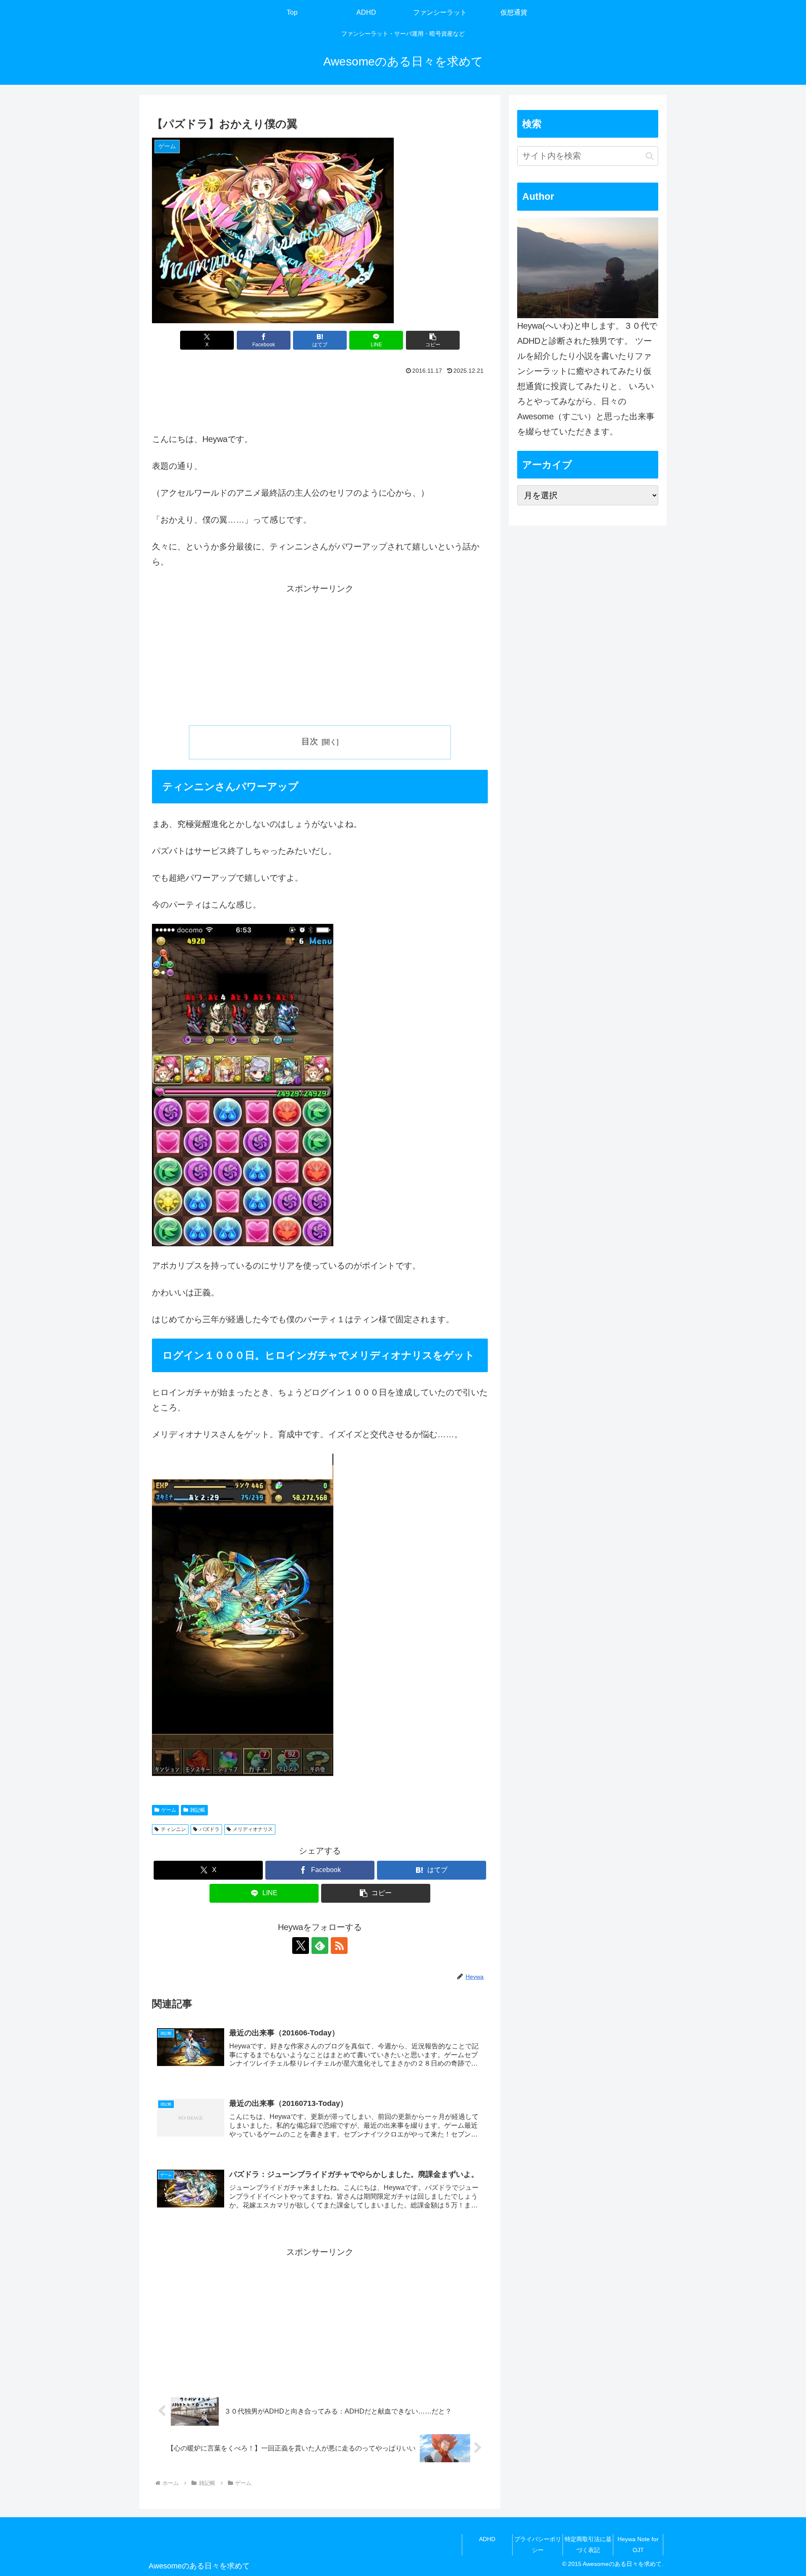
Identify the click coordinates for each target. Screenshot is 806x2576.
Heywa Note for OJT (638, 2544)
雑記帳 (198, 1810)
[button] (433, 340)
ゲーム (169, 1810)
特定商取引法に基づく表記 (588, 2544)
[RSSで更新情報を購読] (339, 1946)
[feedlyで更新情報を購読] (320, 1946)
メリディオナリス (253, 1829)
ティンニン (173, 1829)
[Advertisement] (320, 401)
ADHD (487, 2539)
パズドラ (209, 1829)
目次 (310, 741)
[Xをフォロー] (301, 1946)
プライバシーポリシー (538, 2544)
